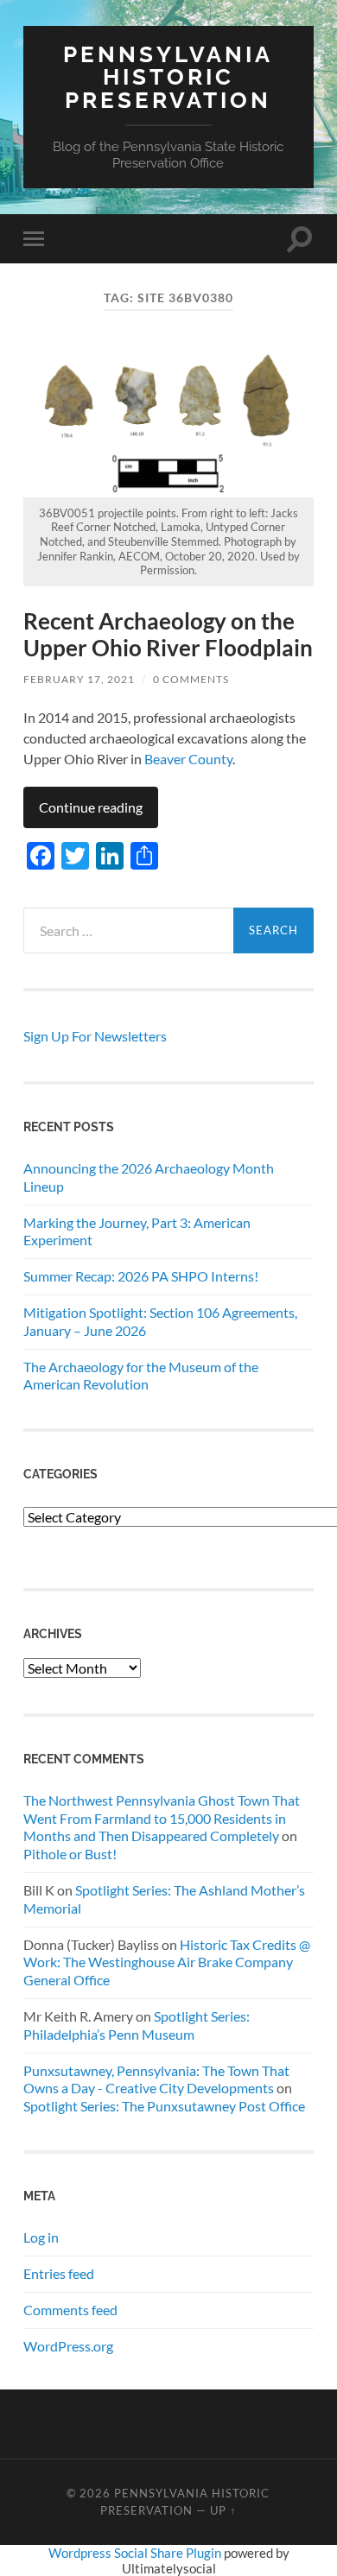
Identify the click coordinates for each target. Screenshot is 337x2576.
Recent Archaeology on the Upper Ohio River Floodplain (168, 635)
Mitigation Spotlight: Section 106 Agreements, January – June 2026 (160, 1321)
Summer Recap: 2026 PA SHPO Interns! (141, 1276)
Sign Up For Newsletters (95, 1036)
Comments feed (70, 2310)
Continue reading (91, 807)
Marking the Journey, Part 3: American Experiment (137, 1231)
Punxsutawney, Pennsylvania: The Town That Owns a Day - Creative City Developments (156, 2079)
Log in (41, 2237)
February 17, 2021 (79, 679)
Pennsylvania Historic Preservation (168, 77)
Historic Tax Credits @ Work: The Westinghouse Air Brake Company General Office (167, 1962)
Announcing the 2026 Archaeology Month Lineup (149, 1177)
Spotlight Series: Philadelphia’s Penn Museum (137, 2025)
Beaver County (188, 759)
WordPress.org (68, 2346)
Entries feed (59, 2273)
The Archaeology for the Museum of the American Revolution (141, 1376)
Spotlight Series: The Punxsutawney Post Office (164, 2106)
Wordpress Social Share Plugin (136, 2553)
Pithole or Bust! (70, 1854)
